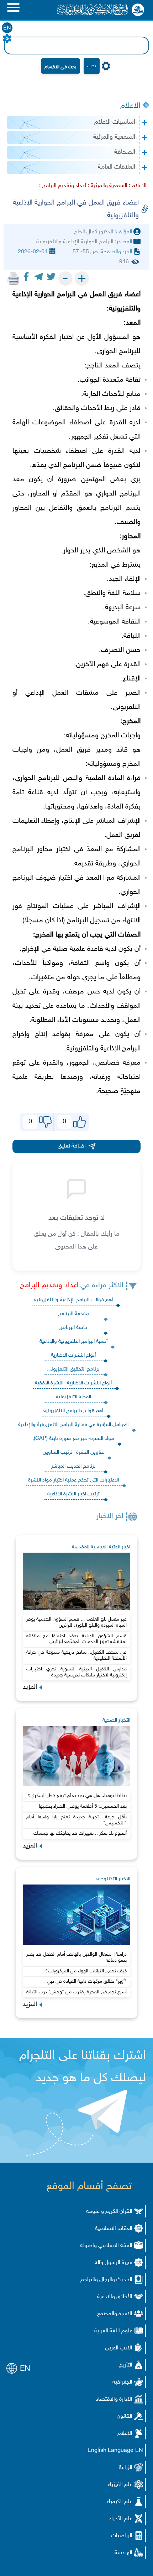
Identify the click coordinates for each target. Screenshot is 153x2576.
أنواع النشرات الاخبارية (73, 1355)
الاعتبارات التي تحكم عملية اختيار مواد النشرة (73, 1480)
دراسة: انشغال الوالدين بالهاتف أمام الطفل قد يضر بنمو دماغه (76, 1957)
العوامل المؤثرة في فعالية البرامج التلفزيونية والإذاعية (73, 1425)
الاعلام (130, 106)
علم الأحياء (121, 2519)
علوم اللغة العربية (113, 2331)
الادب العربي (119, 2348)
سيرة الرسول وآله (114, 2263)
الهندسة (123, 2553)
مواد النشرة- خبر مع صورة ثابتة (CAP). (73, 1439)
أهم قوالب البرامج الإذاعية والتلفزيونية (73, 1300)
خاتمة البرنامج (73, 1328)
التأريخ (126, 2365)
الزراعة (126, 2468)
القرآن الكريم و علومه (109, 2212)
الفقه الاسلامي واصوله (106, 2246)
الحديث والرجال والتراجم (106, 2280)
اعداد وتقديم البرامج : (63, 186)
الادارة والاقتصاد (114, 2399)
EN (7, 28)
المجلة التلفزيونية (73, 1397)
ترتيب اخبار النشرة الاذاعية (73, 1494)
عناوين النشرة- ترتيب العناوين (73, 1453)
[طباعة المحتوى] (14, 279)
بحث (92, 66)
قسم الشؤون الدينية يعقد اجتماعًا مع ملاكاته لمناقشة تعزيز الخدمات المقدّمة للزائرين (76, 1639)
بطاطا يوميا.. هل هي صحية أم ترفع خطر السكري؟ (77, 1796)
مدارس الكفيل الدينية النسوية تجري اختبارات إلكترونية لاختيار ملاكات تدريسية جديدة (76, 1672)
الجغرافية (122, 2382)
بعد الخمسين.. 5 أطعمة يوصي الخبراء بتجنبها (83, 1806)
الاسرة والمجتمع (115, 2314)
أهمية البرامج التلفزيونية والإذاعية (73, 1342)
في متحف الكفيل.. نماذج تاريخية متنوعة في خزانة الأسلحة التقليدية (76, 1655)
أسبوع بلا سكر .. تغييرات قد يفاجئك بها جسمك (80, 1833)
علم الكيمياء (120, 2502)
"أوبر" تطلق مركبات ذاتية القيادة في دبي (87, 1981)
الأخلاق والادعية (115, 2297)
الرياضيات (122, 2536)
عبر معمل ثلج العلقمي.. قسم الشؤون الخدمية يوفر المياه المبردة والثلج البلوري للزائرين (76, 1622)
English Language (110, 2451)
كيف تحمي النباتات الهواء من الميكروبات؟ (86, 1971)
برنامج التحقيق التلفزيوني (73, 1369)
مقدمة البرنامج (73, 1314)
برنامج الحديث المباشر (73, 1466)
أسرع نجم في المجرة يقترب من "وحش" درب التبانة (76, 1992)
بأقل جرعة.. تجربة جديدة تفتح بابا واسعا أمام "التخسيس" (76, 1820)
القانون (125, 2416)
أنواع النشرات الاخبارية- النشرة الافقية (73, 1383)
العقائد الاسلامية (114, 2229)
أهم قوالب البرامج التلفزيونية (73, 1411)
